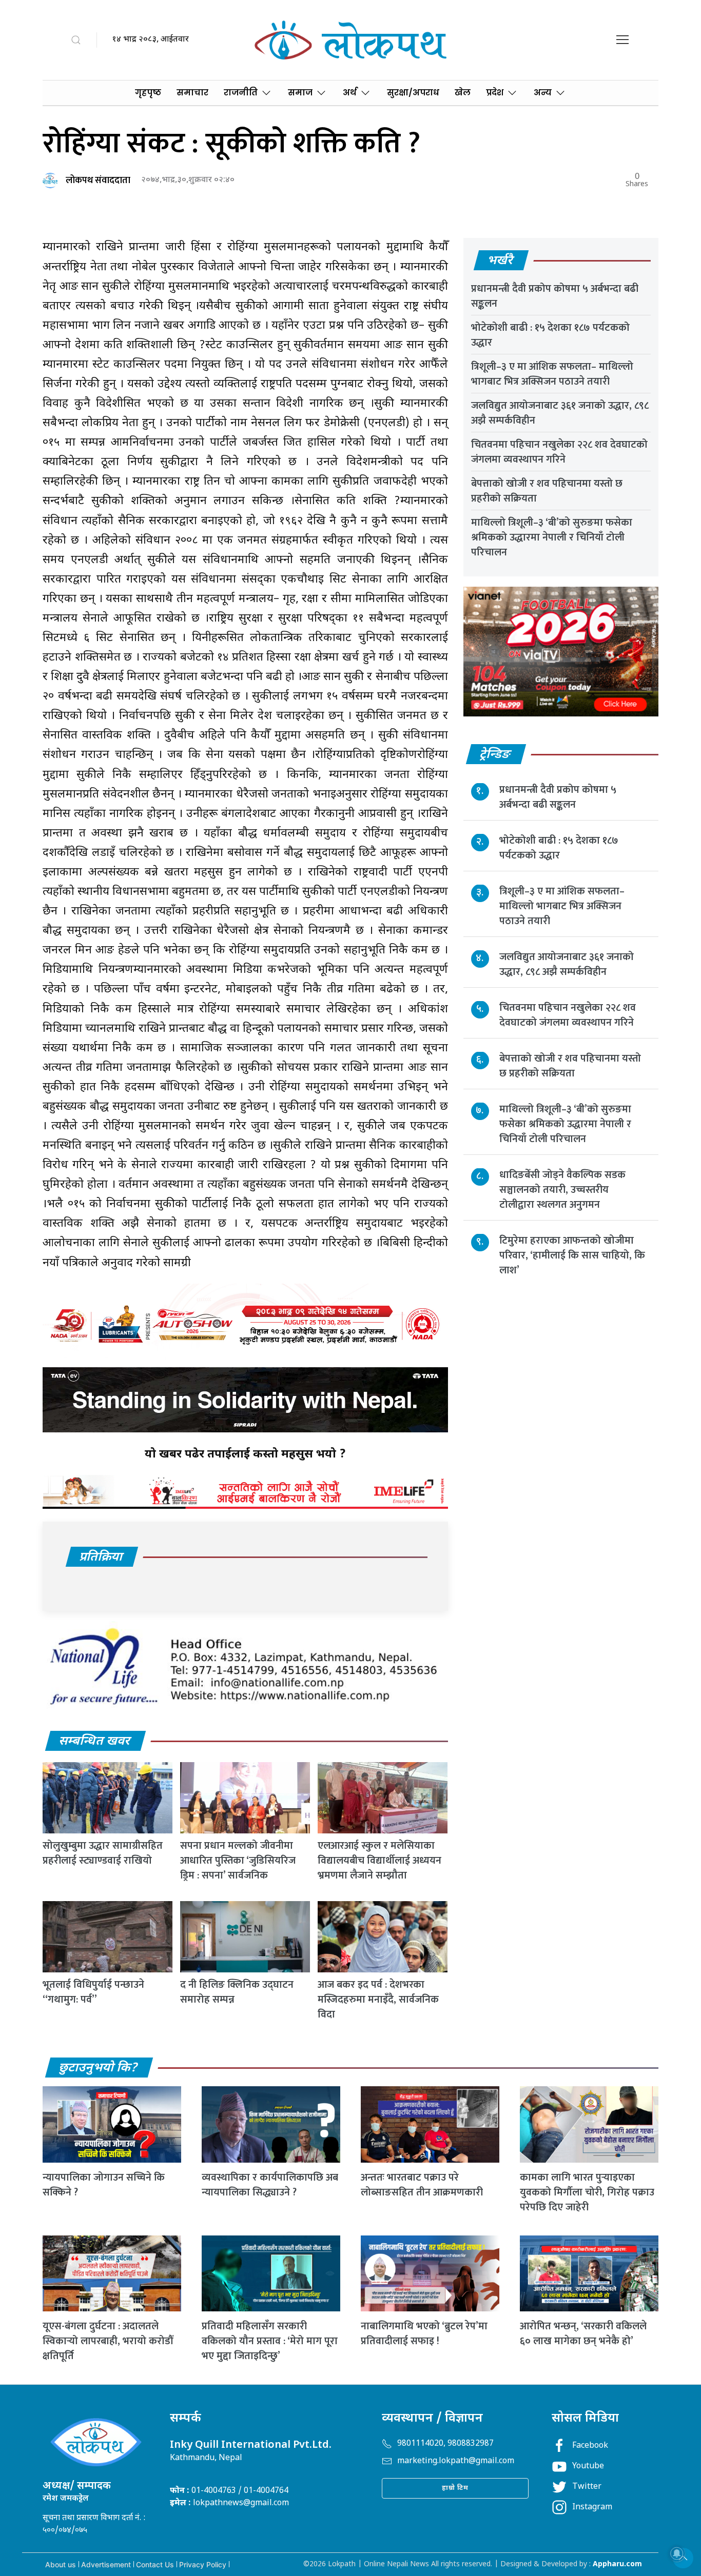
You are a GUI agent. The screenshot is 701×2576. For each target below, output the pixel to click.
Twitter (587, 2487)
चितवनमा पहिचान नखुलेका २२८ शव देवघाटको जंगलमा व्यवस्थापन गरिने (559, 452)
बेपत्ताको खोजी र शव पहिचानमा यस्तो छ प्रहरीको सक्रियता (547, 491)
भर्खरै (501, 261)
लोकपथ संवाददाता (98, 181)
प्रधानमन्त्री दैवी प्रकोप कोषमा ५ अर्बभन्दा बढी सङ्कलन (555, 296)
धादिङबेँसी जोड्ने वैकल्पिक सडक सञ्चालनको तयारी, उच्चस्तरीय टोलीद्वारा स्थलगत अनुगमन (562, 1190)
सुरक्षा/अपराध (413, 93)
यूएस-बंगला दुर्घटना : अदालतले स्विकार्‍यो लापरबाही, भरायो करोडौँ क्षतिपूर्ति (108, 2341)
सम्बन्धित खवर (95, 1742)
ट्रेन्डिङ (495, 755)
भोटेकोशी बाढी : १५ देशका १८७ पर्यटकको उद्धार (550, 335)
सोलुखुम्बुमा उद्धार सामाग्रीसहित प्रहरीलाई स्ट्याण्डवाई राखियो (103, 1853)
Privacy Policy (203, 2564)
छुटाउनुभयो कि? (99, 2068)
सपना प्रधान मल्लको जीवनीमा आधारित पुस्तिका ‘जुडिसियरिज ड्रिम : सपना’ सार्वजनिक (238, 1861)
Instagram (592, 2508)
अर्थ (350, 93)
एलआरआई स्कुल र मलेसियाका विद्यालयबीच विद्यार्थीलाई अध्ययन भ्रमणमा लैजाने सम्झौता (379, 1861)
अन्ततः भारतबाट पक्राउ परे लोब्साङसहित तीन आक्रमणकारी (422, 2185)
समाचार (192, 93)
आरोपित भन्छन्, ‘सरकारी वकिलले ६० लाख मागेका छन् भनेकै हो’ (583, 2334)
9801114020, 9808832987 (445, 2444)
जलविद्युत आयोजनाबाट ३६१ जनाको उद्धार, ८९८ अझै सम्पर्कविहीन (560, 413)
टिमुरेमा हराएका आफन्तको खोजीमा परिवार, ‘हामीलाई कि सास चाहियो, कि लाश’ (572, 1256)
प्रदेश (495, 93)
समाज (300, 93)
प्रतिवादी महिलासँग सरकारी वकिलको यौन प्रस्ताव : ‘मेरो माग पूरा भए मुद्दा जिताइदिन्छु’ (270, 2341)
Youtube (588, 2467)
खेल (463, 93)
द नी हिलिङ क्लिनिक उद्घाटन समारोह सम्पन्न (237, 1992)
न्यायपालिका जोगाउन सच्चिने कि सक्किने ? (104, 2185)
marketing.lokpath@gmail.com (456, 2461)
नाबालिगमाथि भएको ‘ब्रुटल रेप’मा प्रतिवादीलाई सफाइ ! (424, 2334)
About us (61, 2564)
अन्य (543, 93)
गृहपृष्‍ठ (148, 93)
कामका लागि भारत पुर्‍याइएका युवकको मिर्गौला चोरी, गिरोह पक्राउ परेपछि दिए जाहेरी (587, 2192)
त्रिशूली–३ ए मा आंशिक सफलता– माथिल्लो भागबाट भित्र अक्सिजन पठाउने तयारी (552, 374)
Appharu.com (617, 2564)
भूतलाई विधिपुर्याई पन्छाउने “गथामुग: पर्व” (93, 1992)
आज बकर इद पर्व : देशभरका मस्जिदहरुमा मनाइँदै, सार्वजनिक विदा (378, 2000)
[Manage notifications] (677, 2553)
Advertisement (106, 2564)
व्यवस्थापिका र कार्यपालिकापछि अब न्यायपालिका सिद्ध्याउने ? (270, 2185)
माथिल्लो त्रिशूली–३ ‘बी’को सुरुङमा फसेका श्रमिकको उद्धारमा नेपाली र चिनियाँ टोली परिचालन (552, 537)
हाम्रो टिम (455, 2488)
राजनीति (241, 93)
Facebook (590, 2446)
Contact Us (155, 2564)
